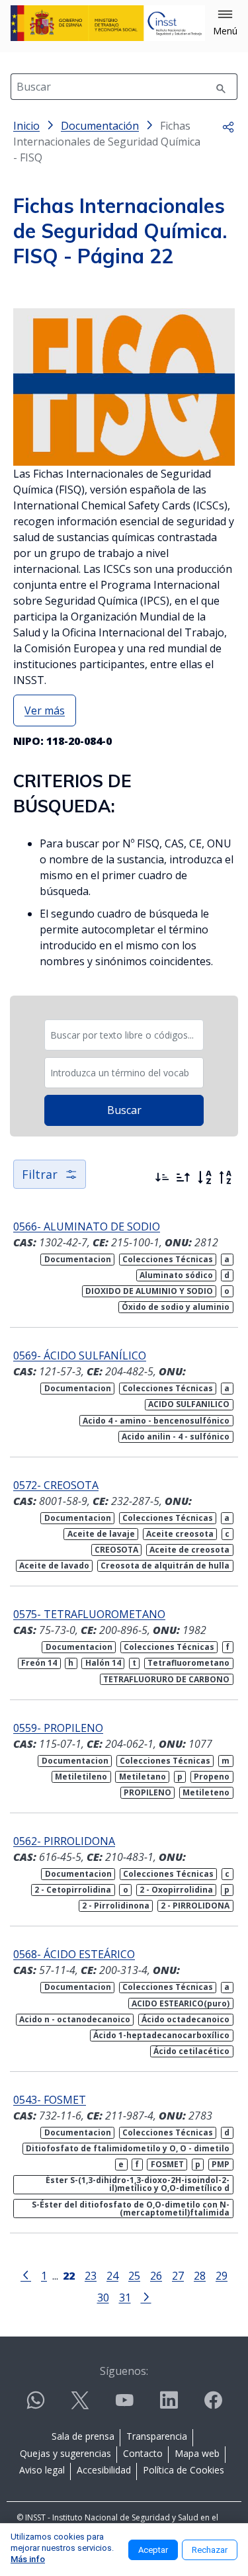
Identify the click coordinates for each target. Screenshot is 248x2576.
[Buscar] (221, 87)
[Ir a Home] (108, 23)
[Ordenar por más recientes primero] (162, 1178)
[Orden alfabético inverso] (226, 1178)
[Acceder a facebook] (213, 2406)
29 (222, 2275)
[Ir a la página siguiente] (146, 2296)
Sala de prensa (83, 2436)
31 (125, 2297)
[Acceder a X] (80, 2406)
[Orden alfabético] (204, 1178)
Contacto (143, 2453)
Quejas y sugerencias (65, 2453)
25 (134, 2275)
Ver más (45, 710)
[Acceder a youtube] (124, 2406)
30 (103, 2297)
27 (178, 2275)
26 (156, 2275)
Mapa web (197, 2453)
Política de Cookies (184, 2470)
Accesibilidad (104, 2470)
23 (91, 2275)
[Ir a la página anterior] (26, 2274)
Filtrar (40, 1174)
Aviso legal (42, 2470)
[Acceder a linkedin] (169, 2406)
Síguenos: (124, 2371)
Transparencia (157, 2436)
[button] (225, 23)
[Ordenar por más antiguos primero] (183, 1178)
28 (200, 2275)
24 (112, 2275)
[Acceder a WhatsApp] (36, 2406)
